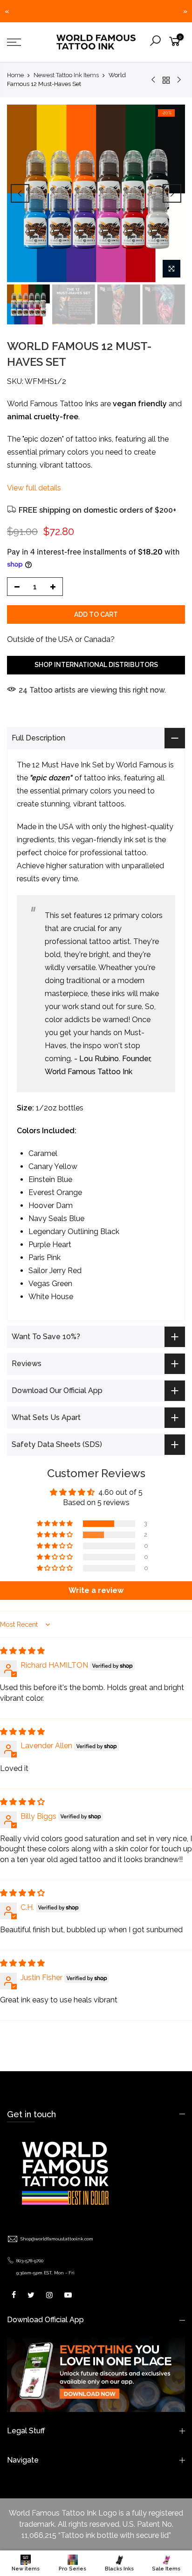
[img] (22, 1651)
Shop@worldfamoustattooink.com (57, 2239)
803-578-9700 (30, 2261)
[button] (55, 1524)
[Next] (172, 193)
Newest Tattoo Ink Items (66, 75)
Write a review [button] (96, 1590)
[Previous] (20, 193)
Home (15, 75)
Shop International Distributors (96, 665)
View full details (34, 488)
